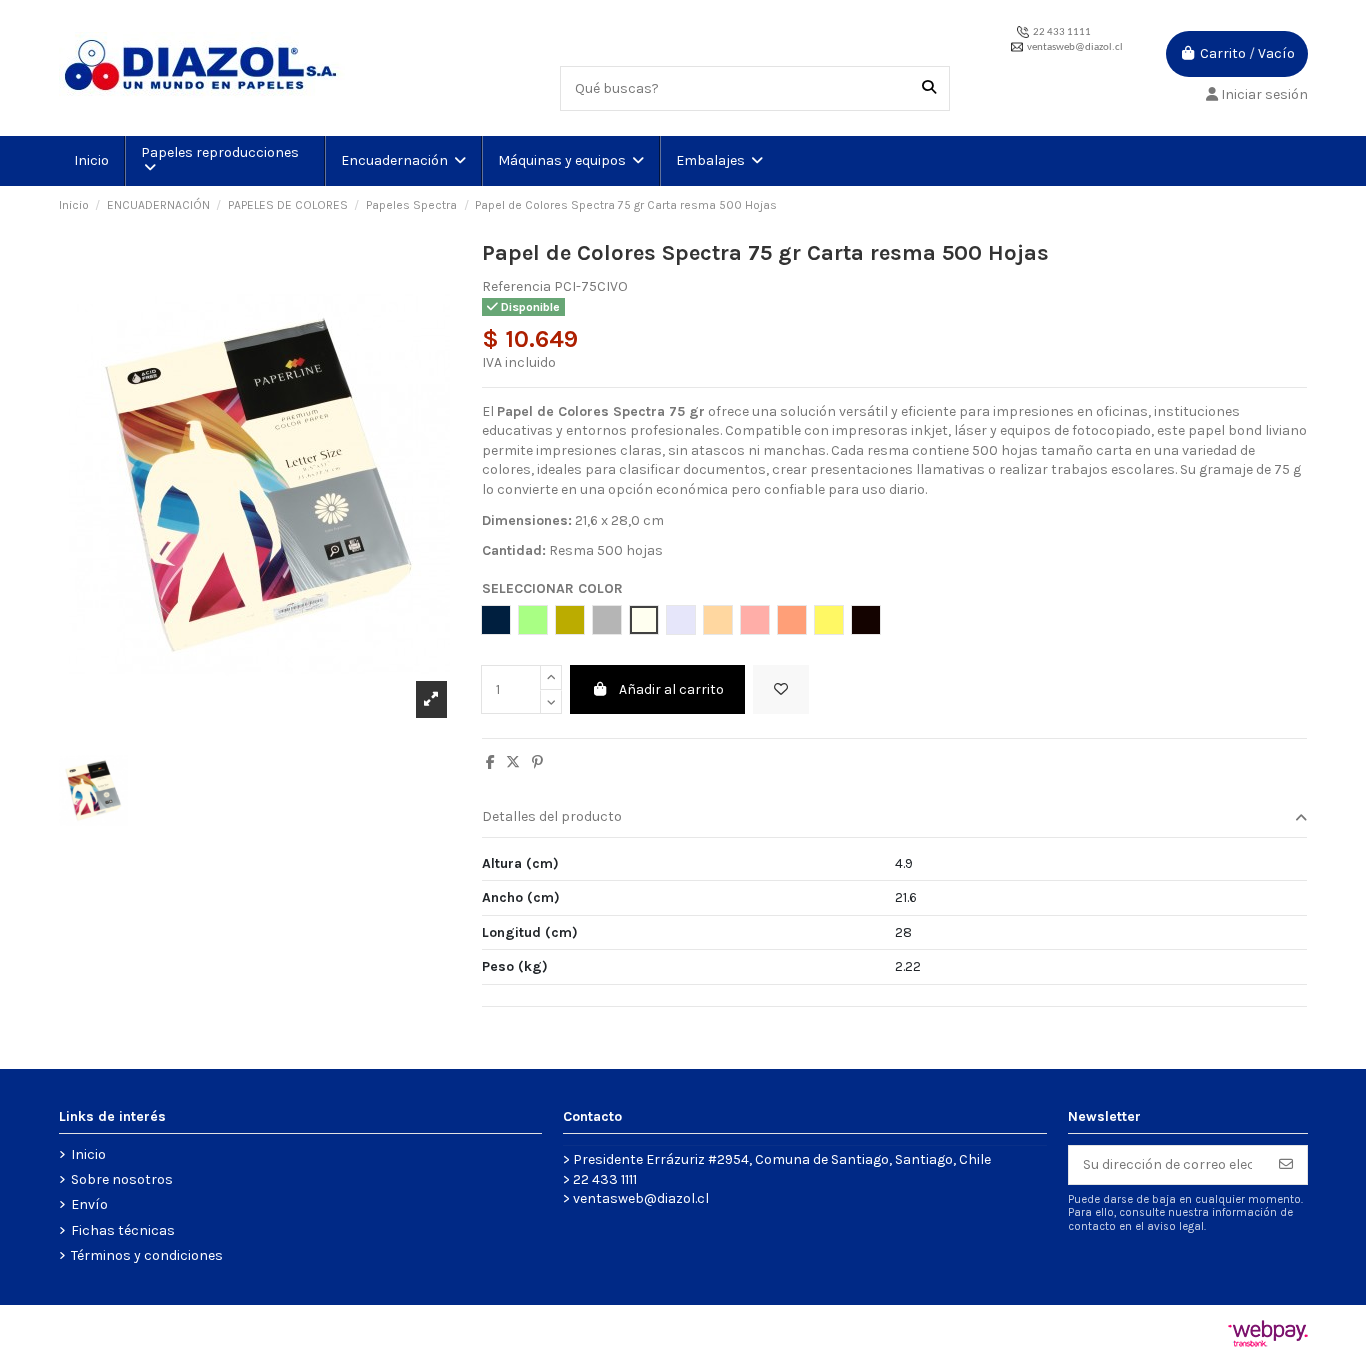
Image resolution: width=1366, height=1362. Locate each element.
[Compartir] (490, 762)
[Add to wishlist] (781, 689)
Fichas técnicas (123, 1230)
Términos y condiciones (147, 1255)
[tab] (895, 818)
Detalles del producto (552, 816)
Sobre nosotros (122, 1179)
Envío (89, 1204)
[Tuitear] (513, 762)
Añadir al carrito (671, 689)
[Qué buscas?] (929, 88)
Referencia (516, 286)
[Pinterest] (537, 762)
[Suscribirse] (1286, 1165)
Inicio (88, 1154)
